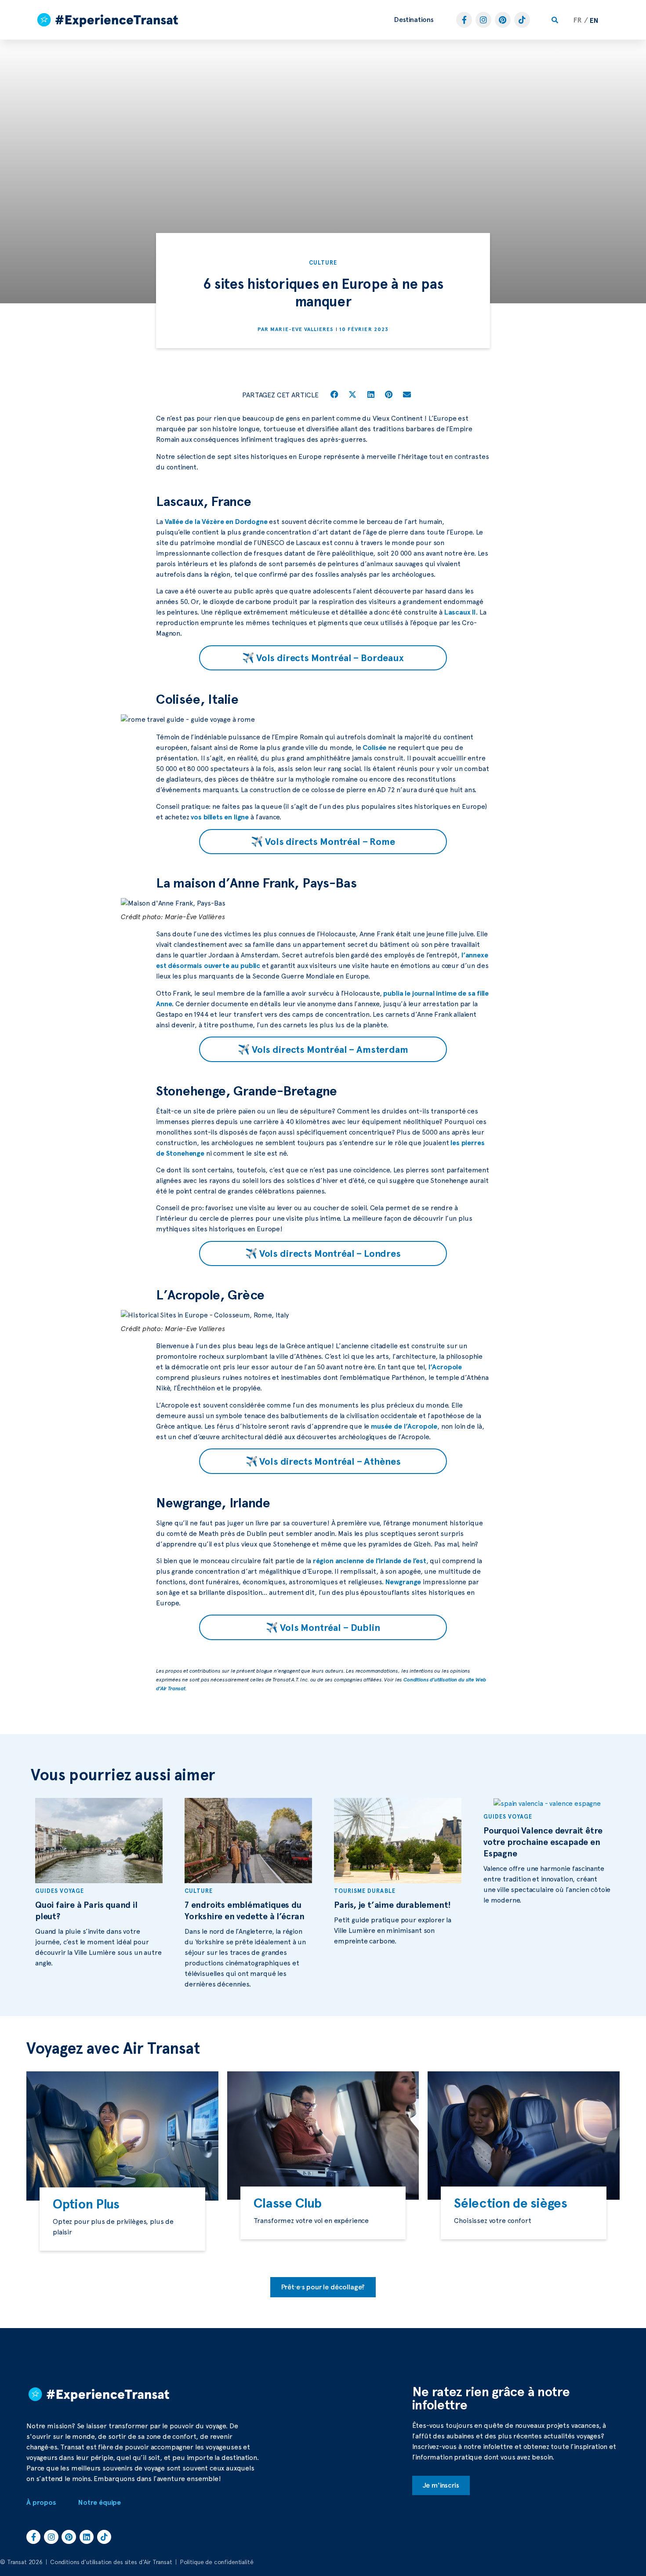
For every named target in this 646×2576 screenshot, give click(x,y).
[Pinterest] (503, 20)
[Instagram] (483, 20)
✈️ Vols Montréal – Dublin (323, 1627)
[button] (414, 20)
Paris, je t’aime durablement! (392, 1905)
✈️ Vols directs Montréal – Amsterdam (323, 1049)
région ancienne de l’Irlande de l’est (370, 1561)
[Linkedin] (87, 2537)
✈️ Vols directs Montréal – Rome (323, 841)
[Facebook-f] (464, 20)
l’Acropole (445, 1367)
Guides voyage (60, 1891)
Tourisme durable (365, 1891)
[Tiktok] (522, 20)
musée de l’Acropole (404, 1426)
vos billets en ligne (220, 817)
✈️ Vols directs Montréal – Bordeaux (323, 658)
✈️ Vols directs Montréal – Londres (323, 1253)
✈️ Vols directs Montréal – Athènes (323, 1461)
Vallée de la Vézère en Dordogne (216, 522)
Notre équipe (100, 2502)
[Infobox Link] (122, 2219)
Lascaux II (460, 612)
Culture (323, 263)
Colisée (374, 748)
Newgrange (403, 1582)
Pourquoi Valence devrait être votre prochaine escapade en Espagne (543, 1842)
